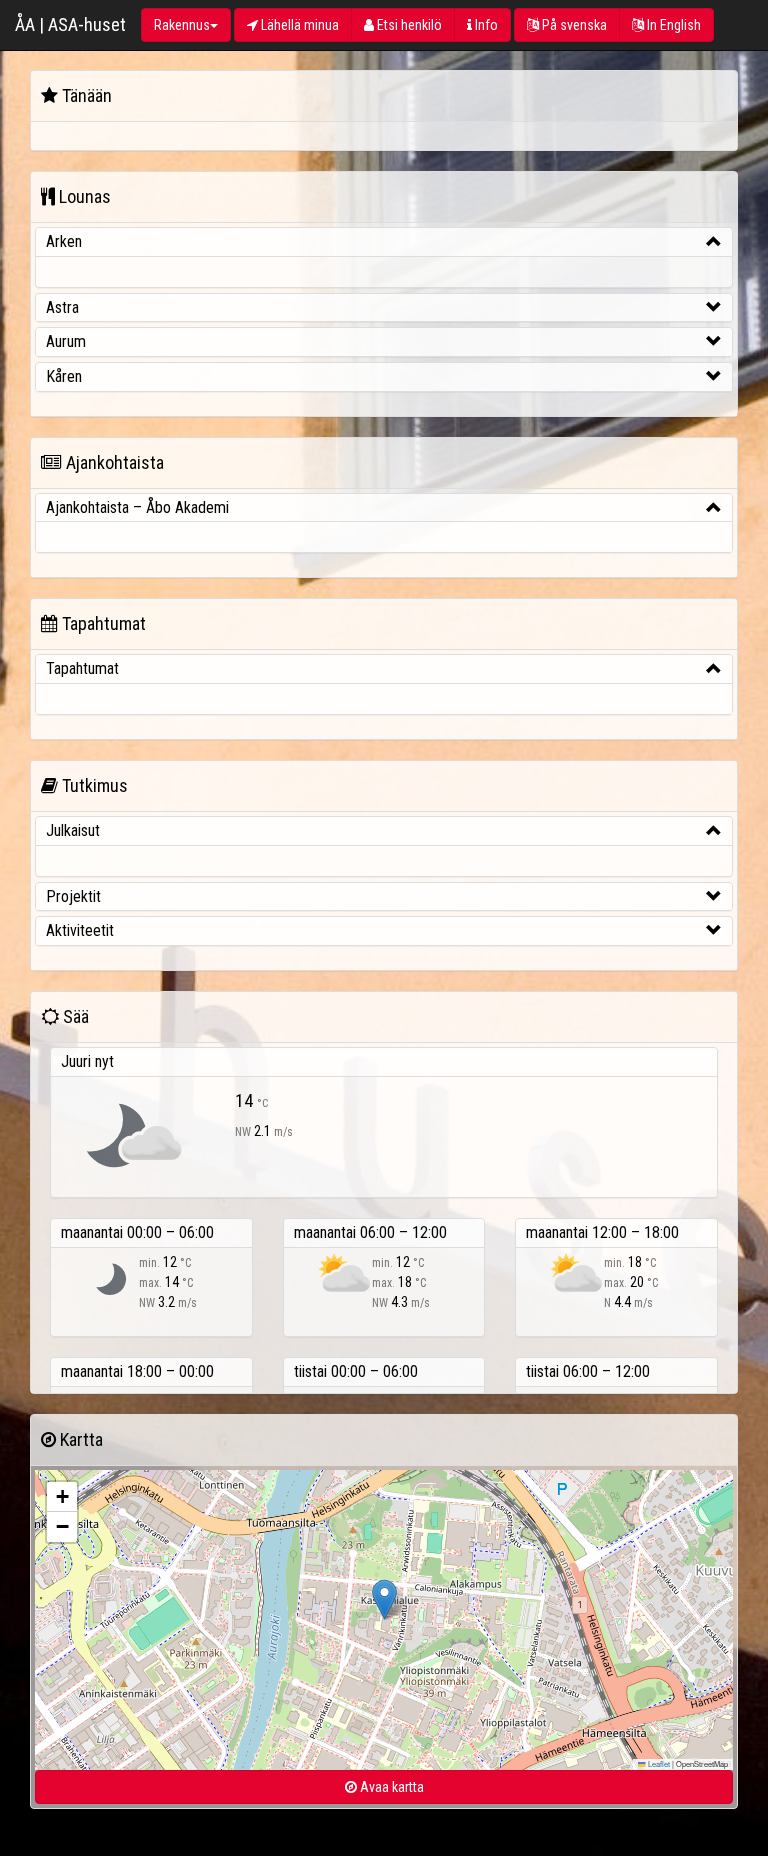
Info (485, 25)
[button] (384, 1599)
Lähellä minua (298, 25)
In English (672, 25)
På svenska (573, 25)
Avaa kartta (390, 1787)
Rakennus (182, 25)
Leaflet (658, 1763)
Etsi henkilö (408, 25)
